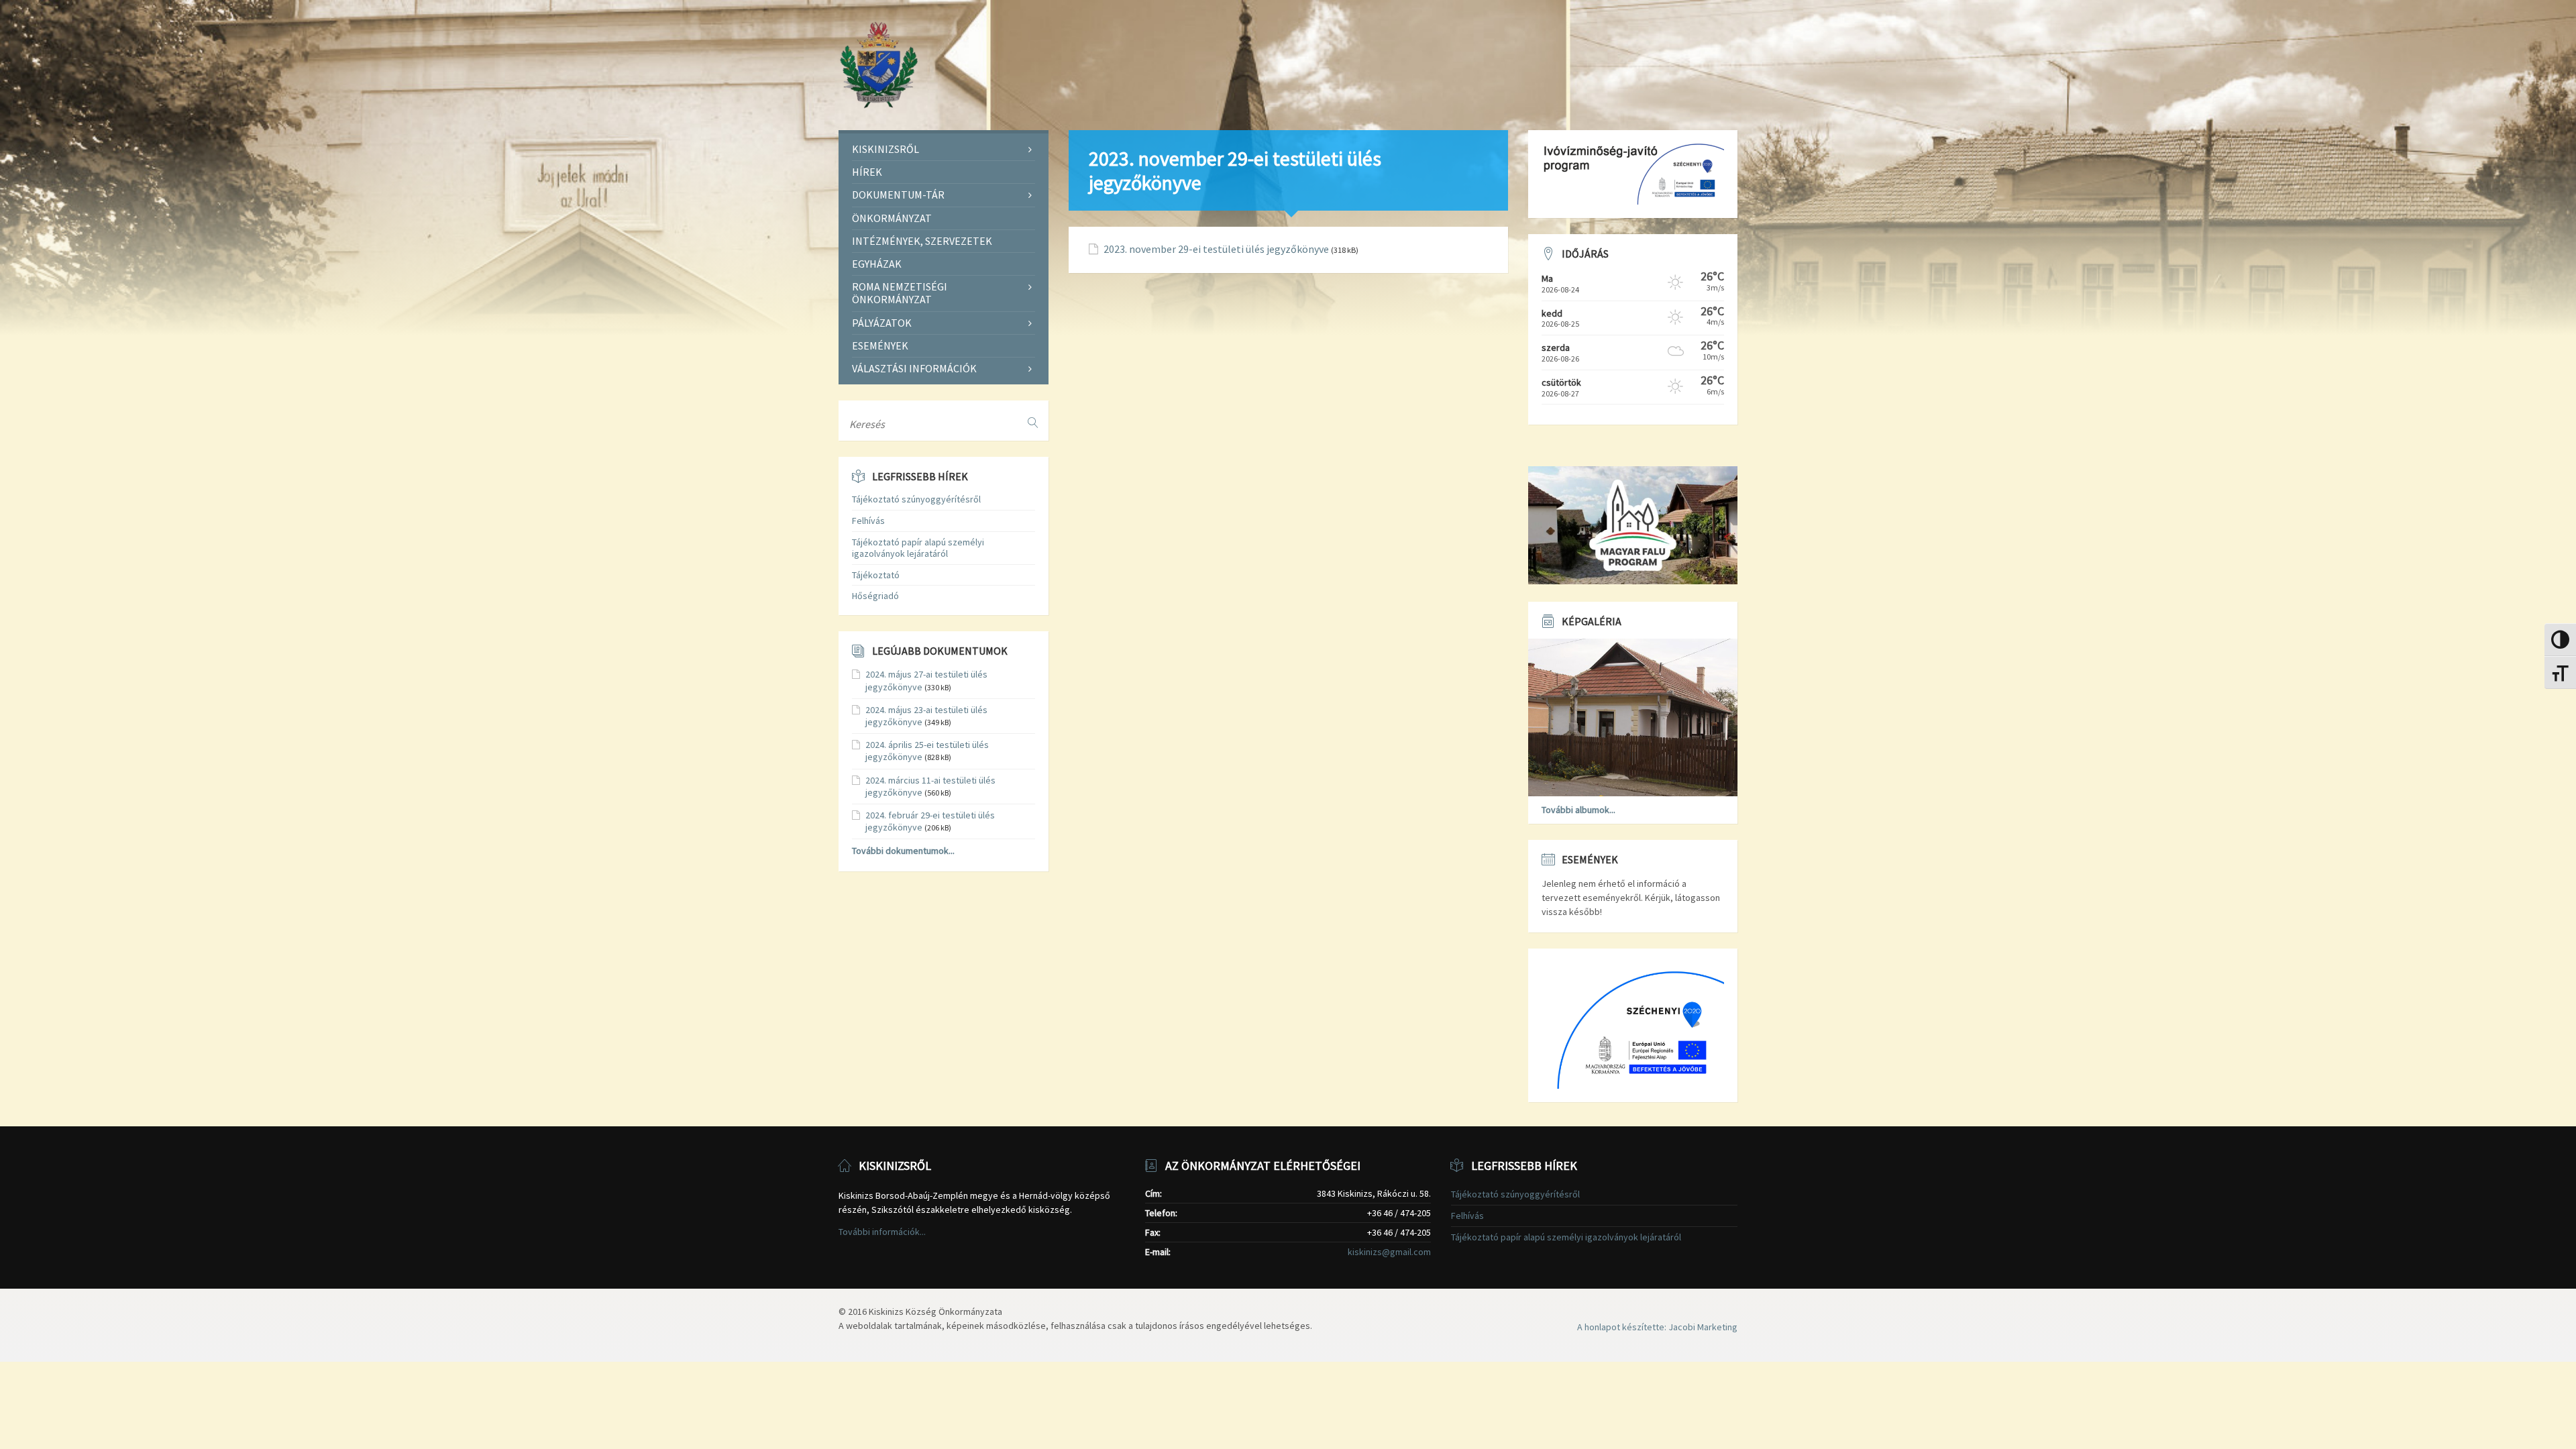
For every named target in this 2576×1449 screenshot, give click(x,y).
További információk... (882, 1232)
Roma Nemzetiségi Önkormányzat (900, 293)
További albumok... (1578, 810)
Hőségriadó (875, 596)
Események (880, 345)
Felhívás (868, 521)
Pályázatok (882, 323)
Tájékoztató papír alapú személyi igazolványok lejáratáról (918, 548)
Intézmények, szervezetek (922, 241)
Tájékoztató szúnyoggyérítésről (916, 499)
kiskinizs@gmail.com (1389, 1252)
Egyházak (877, 264)
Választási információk (914, 368)
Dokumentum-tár (898, 195)
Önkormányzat (892, 218)
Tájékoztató (876, 575)
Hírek (867, 172)
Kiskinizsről (885, 149)
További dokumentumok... (903, 851)
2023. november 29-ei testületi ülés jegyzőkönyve (1216, 249)
